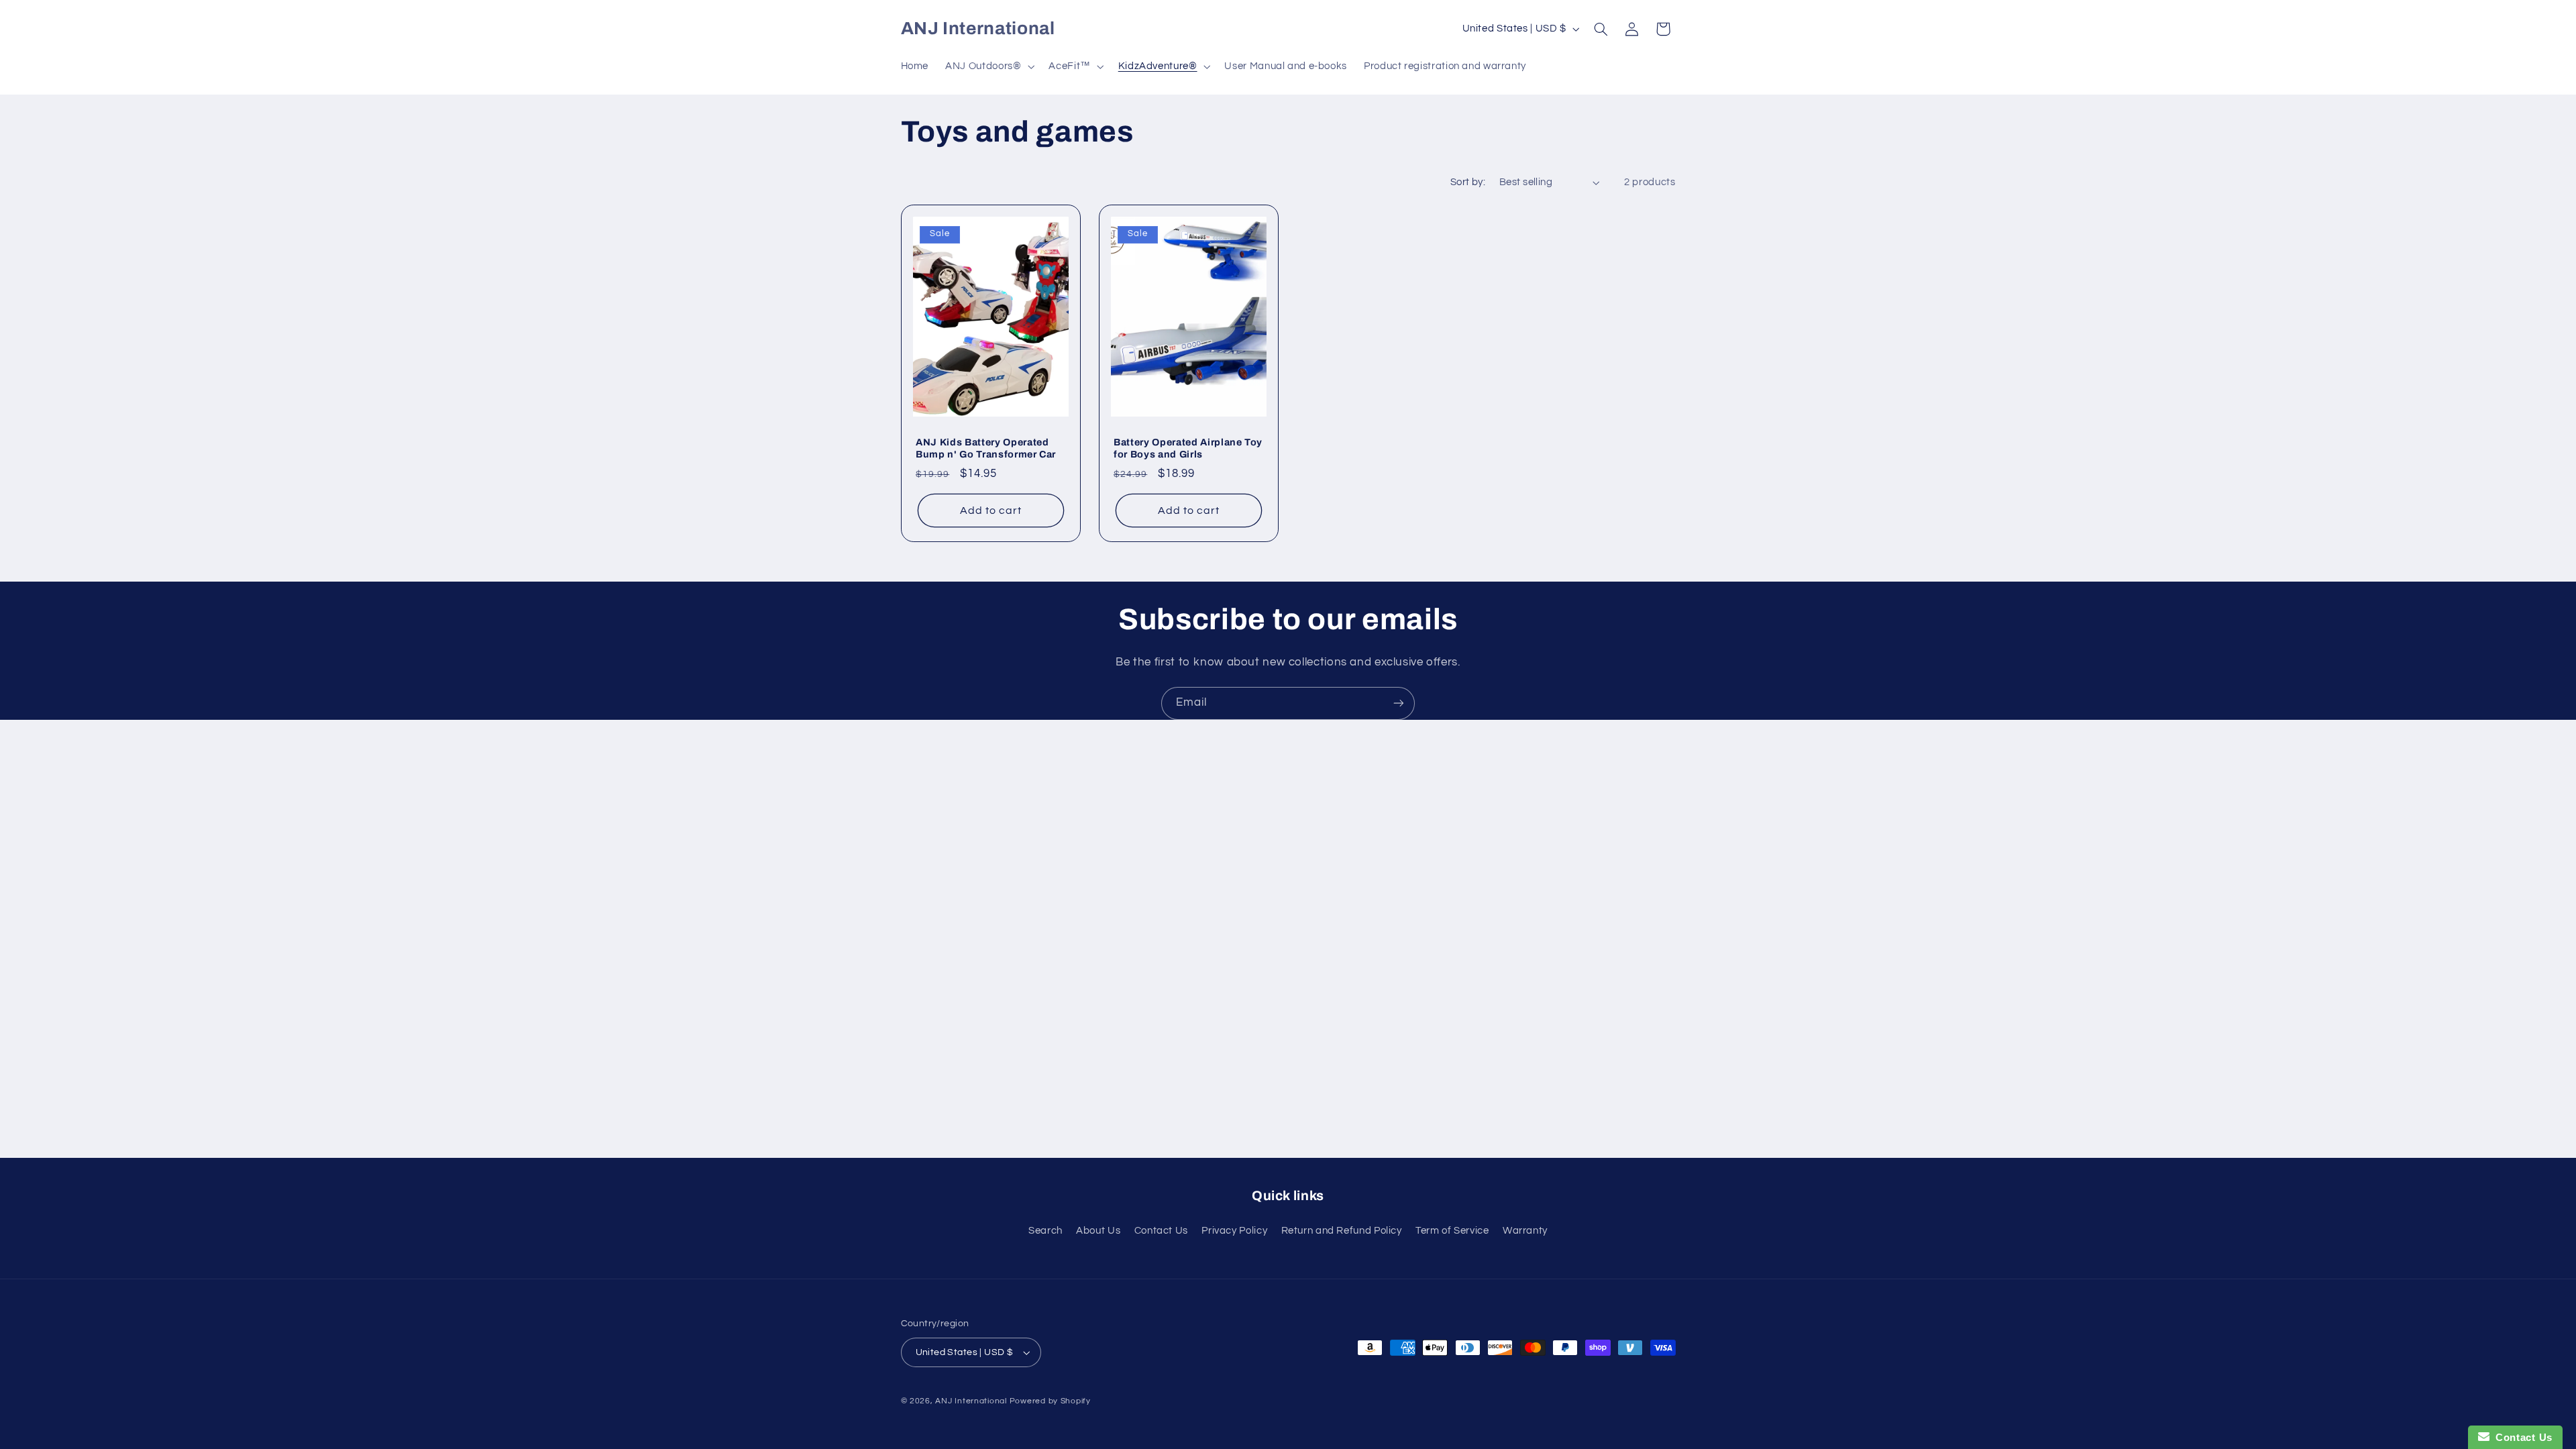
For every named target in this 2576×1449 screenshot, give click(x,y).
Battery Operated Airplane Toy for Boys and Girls (1188, 447)
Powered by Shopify (1050, 1401)
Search (1045, 1231)
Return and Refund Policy (1342, 1231)
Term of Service (1452, 1231)
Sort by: (1468, 182)
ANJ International (971, 1401)
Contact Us (1161, 1231)
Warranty (1525, 1231)
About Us (1098, 1231)
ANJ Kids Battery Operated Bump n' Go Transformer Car (986, 447)
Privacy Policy (1234, 1231)
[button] (989, 66)
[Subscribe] (1399, 703)
